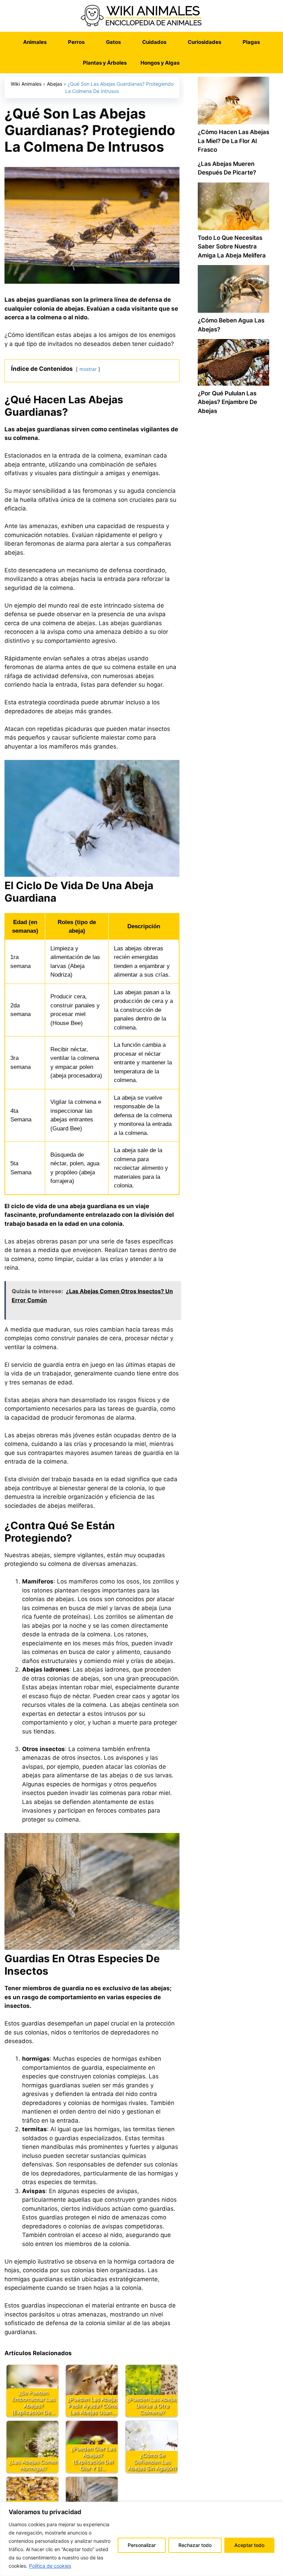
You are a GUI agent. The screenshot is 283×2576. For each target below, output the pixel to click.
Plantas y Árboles (105, 63)
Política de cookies (50, 2566)
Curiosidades (204, 42)
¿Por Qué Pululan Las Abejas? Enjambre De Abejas (227, 402)
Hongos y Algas (160, 63)
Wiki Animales (26, 84)
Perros (76, 42)
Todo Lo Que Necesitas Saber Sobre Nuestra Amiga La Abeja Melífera (232, 247)
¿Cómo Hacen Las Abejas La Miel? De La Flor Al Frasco (233, 141)
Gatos (113, 42)
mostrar (88, 369)
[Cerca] (276, 2508)
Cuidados (154, 42)
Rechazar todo (195, 2545)
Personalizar (142, 2545)
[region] (141, 2539)
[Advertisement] (233, 643)
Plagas (251, 42)
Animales (35, 42)
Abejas (55, 84)
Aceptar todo (249, 2545)
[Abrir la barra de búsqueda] (197, 63)
